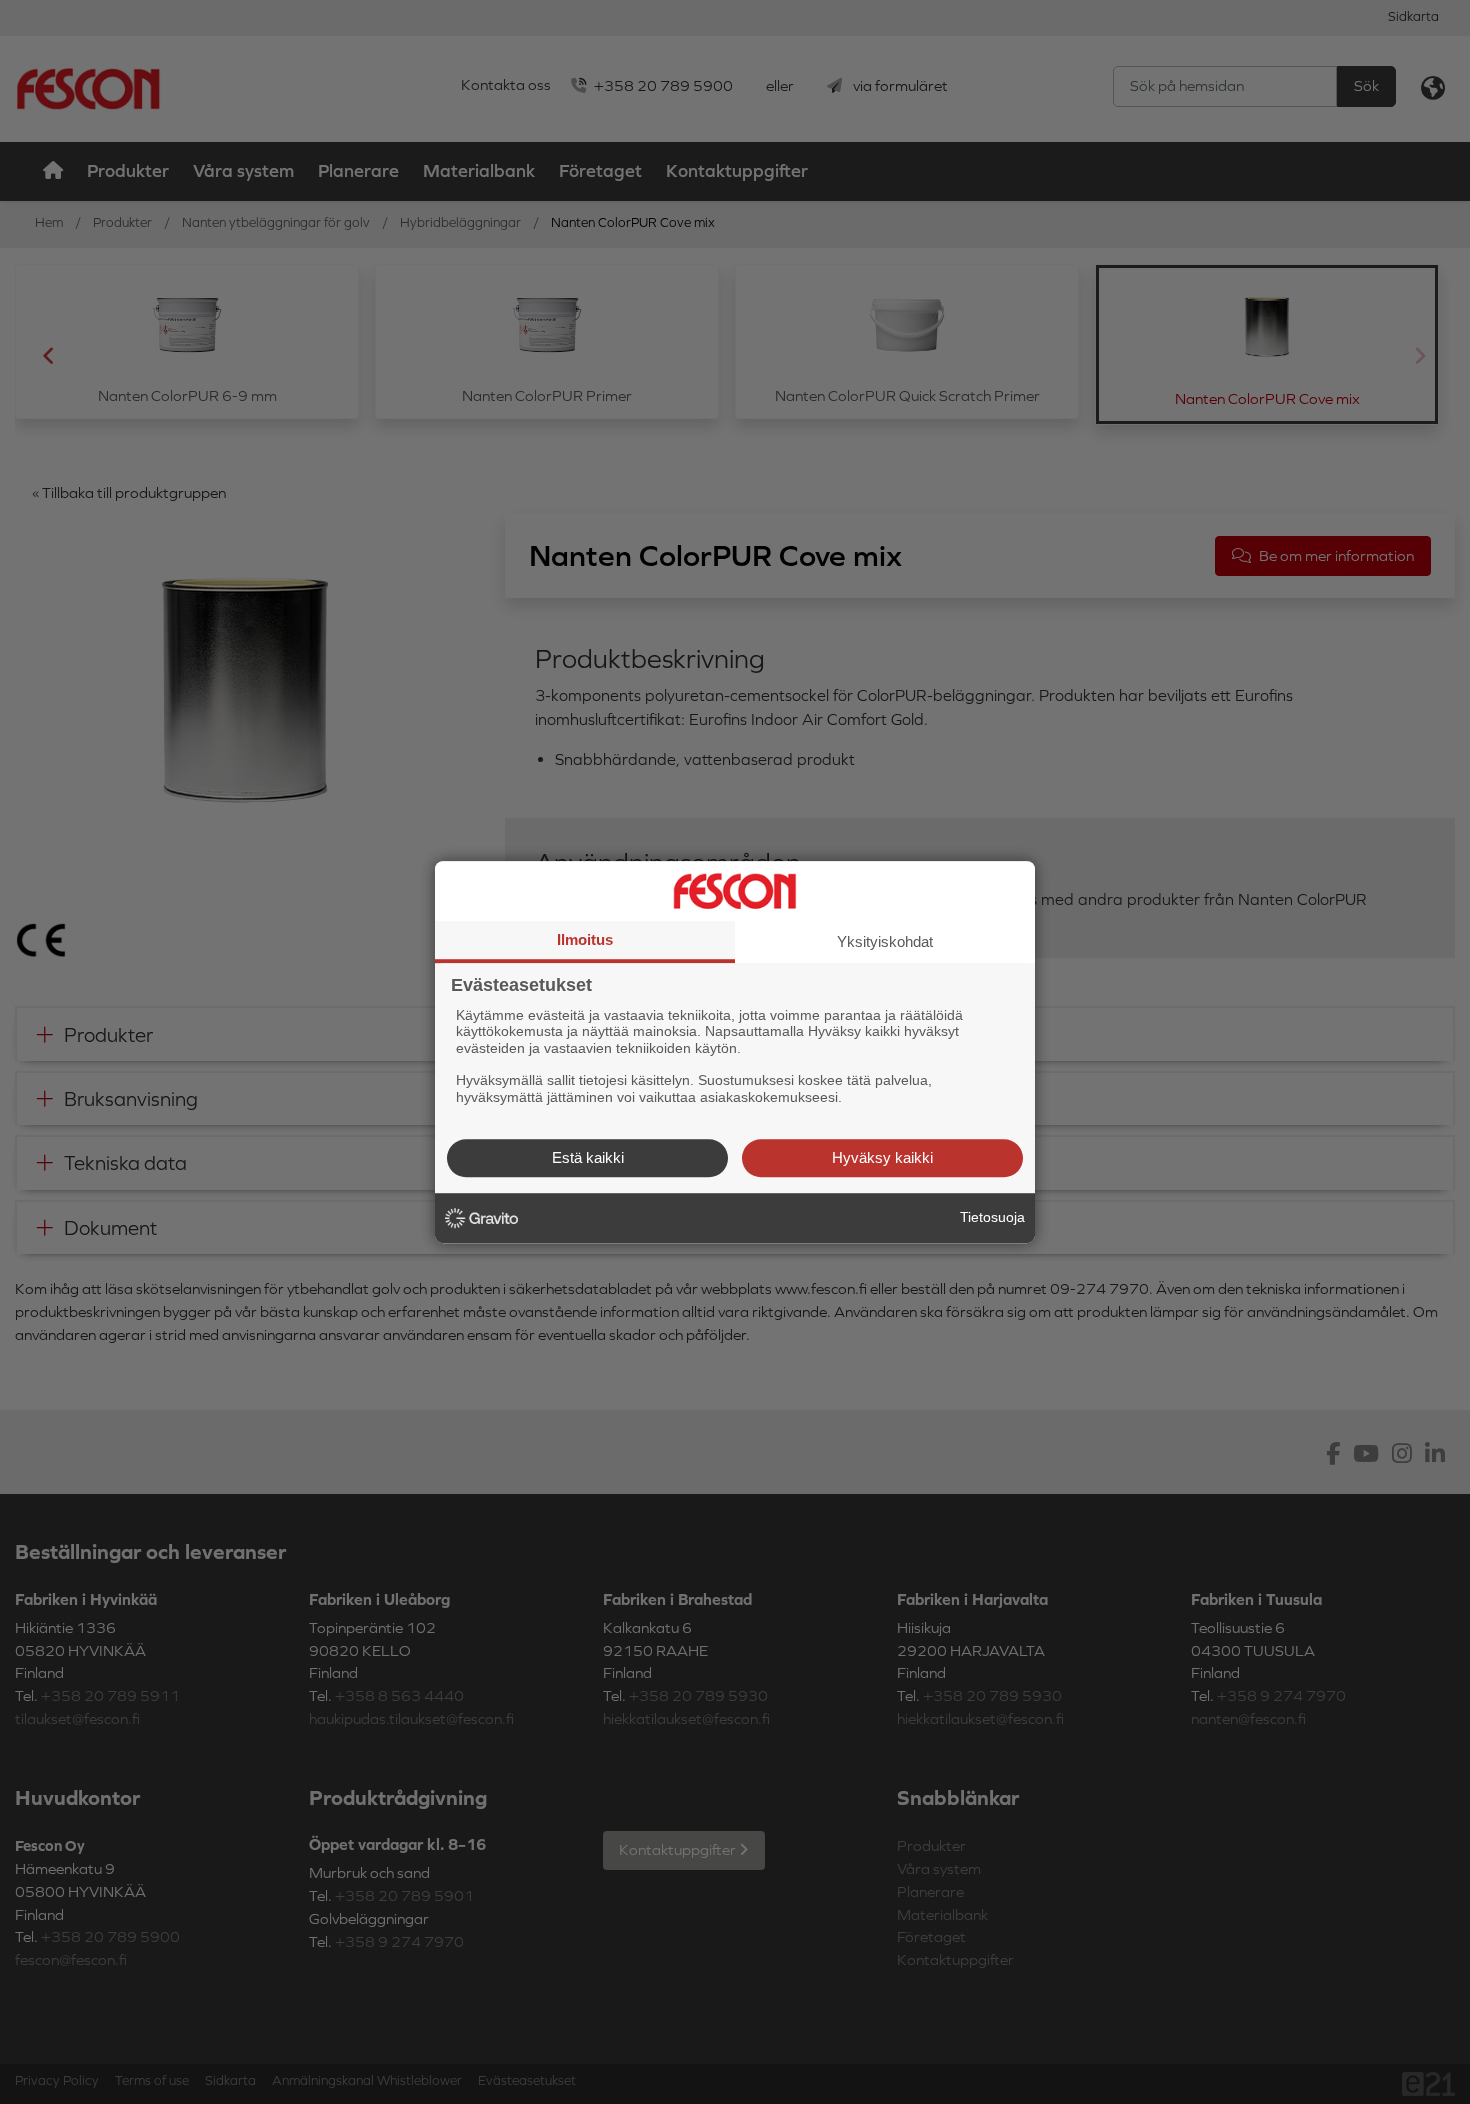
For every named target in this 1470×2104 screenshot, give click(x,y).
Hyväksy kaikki (882, 1157)
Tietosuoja (992, 1217)
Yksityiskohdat (885, 941)
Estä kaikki (588, 1157)
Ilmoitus (585, 939)
